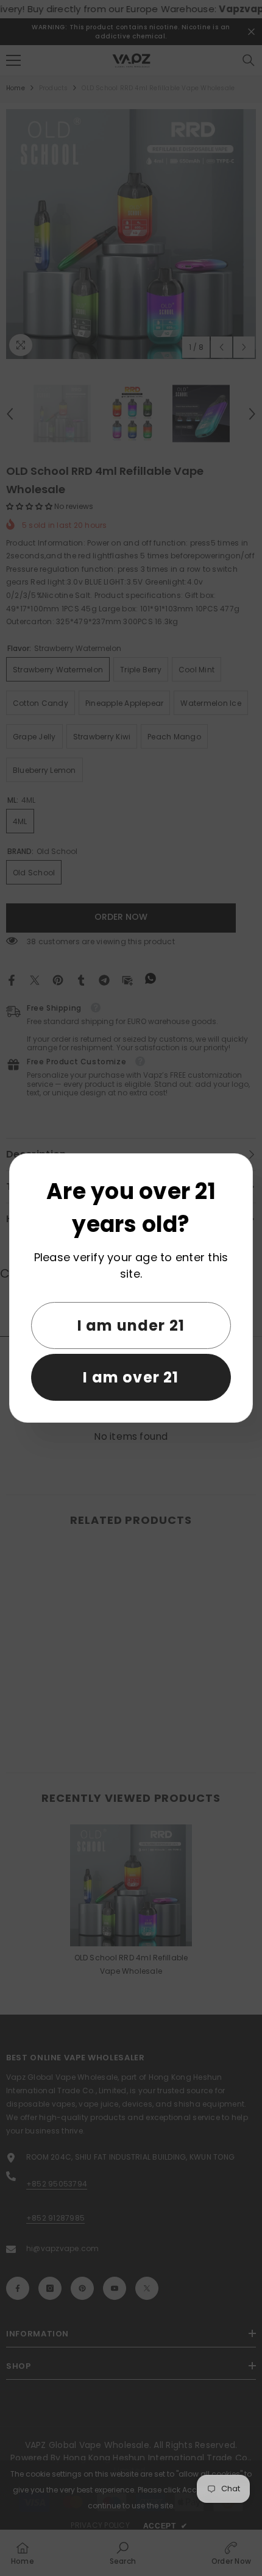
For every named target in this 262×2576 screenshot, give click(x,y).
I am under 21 (131, 1325)
